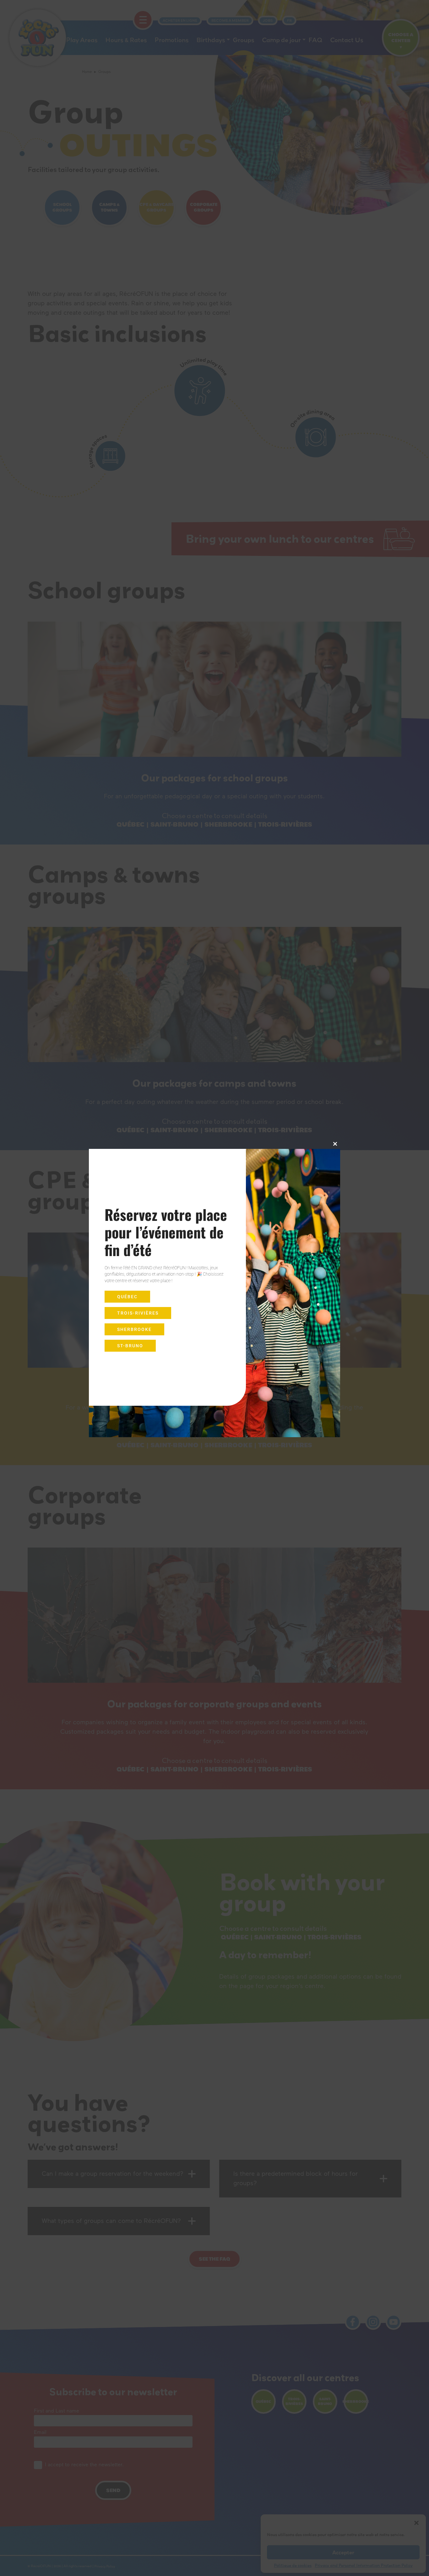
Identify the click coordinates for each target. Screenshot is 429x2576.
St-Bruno (130, 1346)
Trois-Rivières (138, 1313)
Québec (127, 1297)
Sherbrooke (134, 1329)
